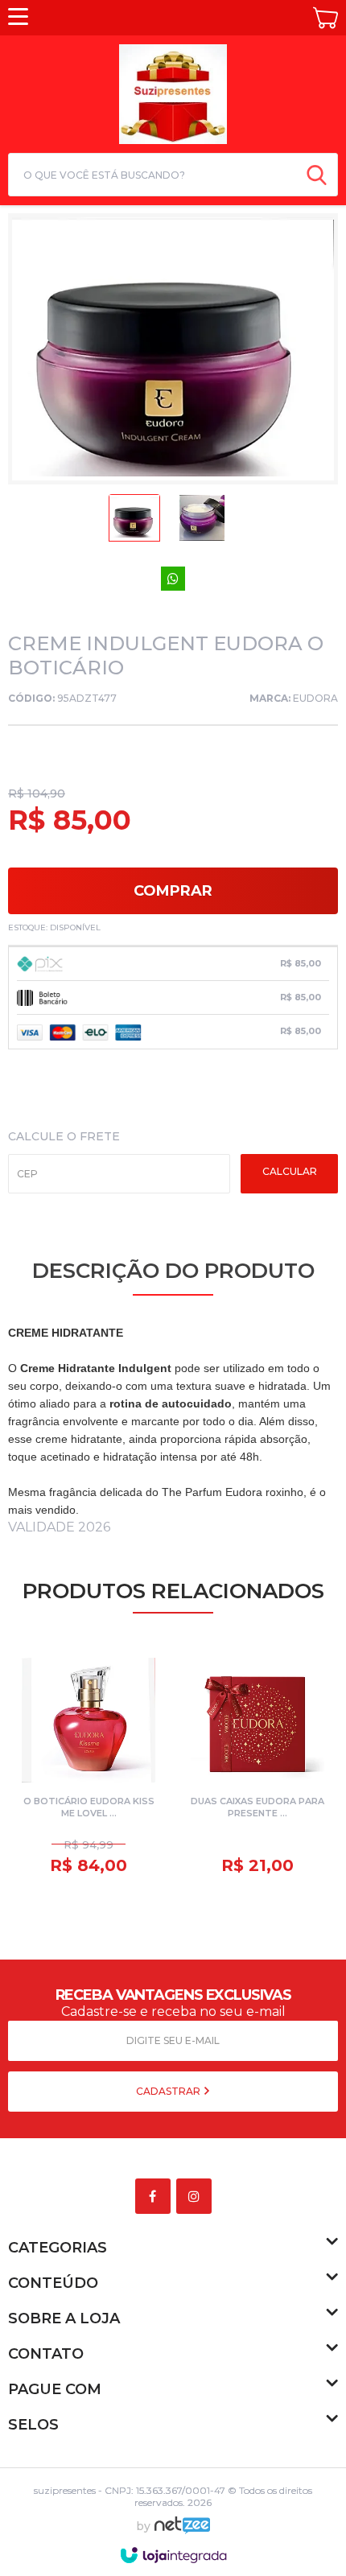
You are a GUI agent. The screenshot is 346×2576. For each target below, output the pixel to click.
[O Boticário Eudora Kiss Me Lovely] (89, 1768)
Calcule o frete (64, 1136)
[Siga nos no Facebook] (156, 2197)
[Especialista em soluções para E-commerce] (182, 2532)
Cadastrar (169, 2091)
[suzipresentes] (173, 92)
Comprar (173, 891)
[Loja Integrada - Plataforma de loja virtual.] (173, 2555)
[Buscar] (317, 175)
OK (289, 1174)
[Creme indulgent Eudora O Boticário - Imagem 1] (134, 522)
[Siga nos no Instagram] (197, 2197)
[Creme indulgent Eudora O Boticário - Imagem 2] (202, 522)
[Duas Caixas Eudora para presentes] (257, 1768)
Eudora (315, 698)
